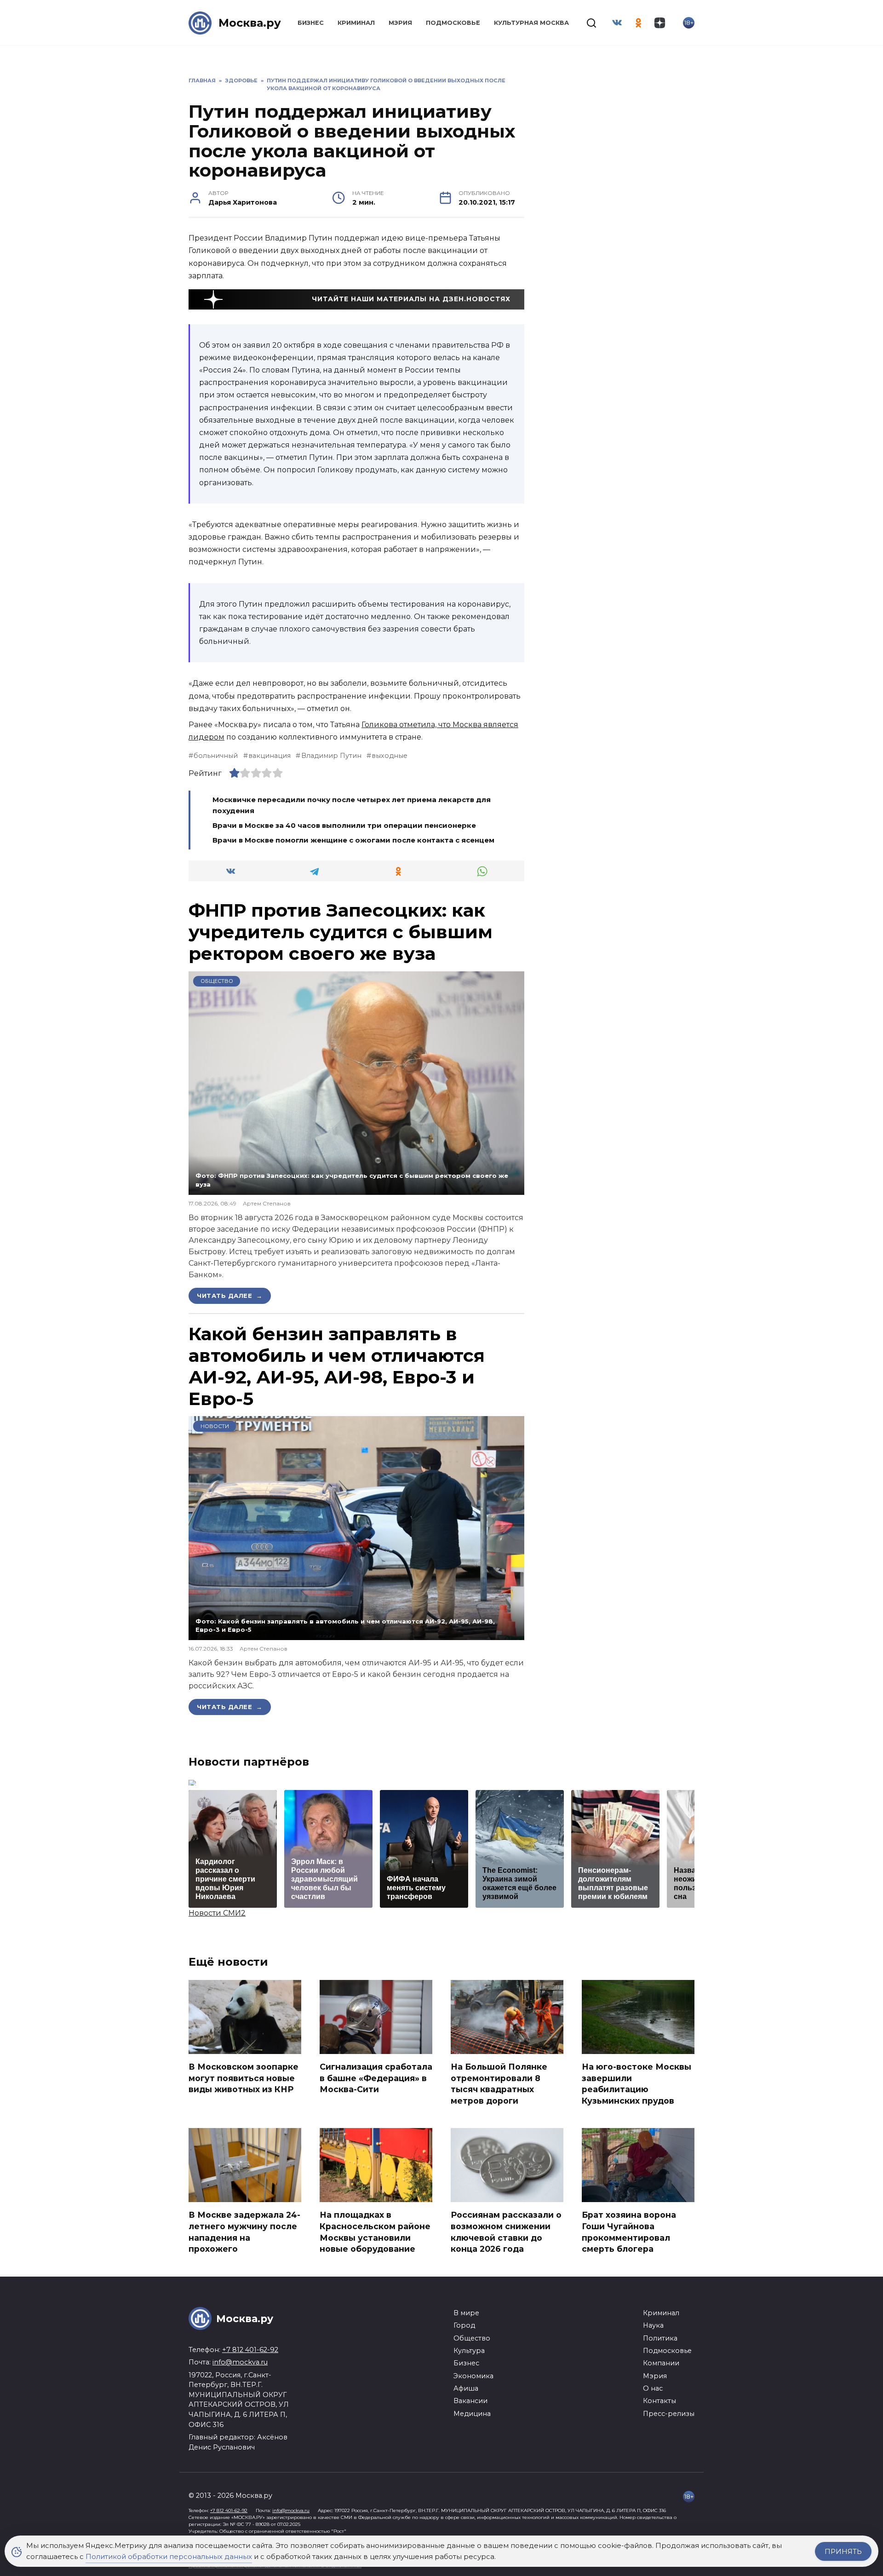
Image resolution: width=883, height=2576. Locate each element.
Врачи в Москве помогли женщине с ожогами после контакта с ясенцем (353, 840)
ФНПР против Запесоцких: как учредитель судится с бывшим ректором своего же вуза (341, 932)
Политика (660, 2338)
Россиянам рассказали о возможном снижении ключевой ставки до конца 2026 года (506, 2232)
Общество (217, 981)
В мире (466, 2313)
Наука (653, 2325)
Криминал (356, 23)
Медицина (472, 2414)
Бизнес (311, 23)
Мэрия (400, 23)
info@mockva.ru (240, 2362)
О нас (653, 2388)
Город (464, 2325)
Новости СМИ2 (217, 1913)
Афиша (466, 2388)
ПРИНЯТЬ (843, 2551)
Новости (215, 1426)
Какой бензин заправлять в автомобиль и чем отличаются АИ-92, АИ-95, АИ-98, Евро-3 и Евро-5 (337, 1366)
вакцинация (269, 756)
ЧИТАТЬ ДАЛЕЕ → (230, 1296)
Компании (661, 2363)
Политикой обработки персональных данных (169, 2556)
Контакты (659, 2401)
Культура (469, 2351)
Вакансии (470, 2401)
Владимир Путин (331, 756)
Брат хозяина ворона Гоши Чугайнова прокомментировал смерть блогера (629, 2232)
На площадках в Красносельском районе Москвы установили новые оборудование (375, 2232)
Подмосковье (453, 23)
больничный (216, 756)
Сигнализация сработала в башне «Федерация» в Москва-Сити (376, 2078)
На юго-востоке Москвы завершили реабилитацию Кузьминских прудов (636, 2084)
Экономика (473, 2376)
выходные (390, 756)
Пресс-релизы (669, 2414)
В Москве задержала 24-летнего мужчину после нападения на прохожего (244, 2232)
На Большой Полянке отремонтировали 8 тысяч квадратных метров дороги (499, 2084)
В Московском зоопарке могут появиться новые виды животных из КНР (244, 2078)
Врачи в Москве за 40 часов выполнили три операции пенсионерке (344, 825)
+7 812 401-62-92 (250, 2350)
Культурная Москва (531, 23)
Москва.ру (250, 23)
